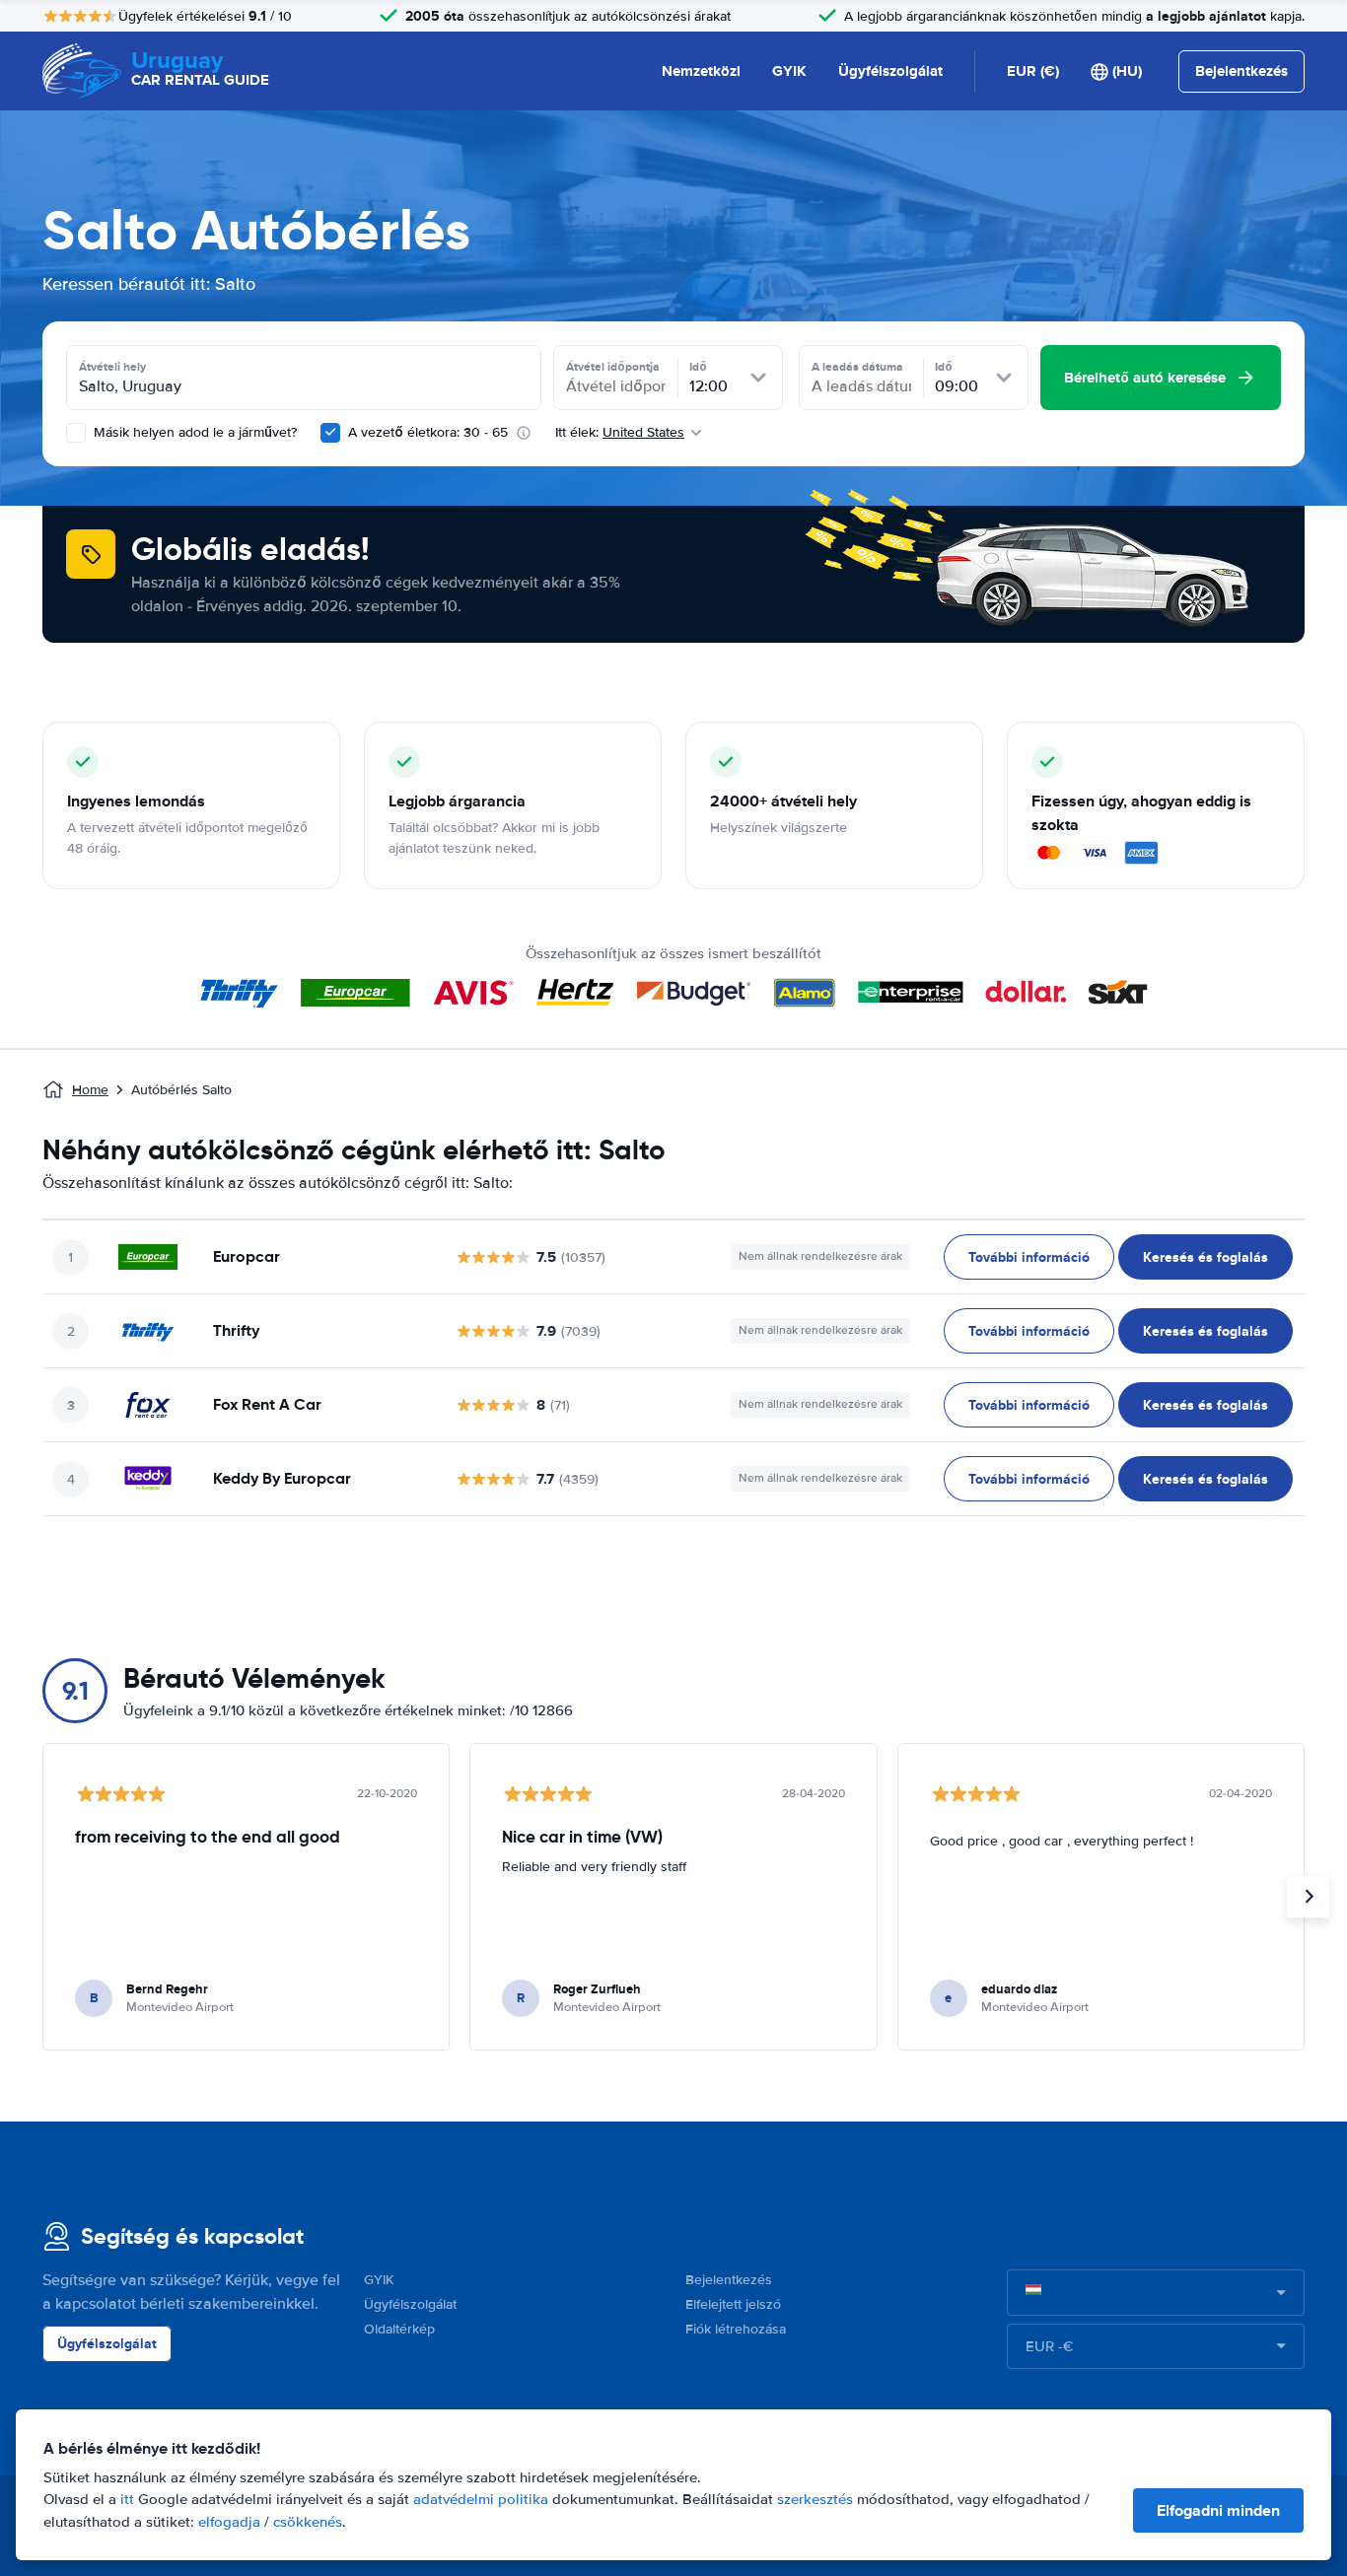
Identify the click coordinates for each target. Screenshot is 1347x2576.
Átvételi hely (112, 367)
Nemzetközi (701, 71)
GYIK (789, 71)
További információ (1029, 1257)
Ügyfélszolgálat (890, 71)
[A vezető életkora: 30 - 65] (330, 433)
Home (90, 1090)
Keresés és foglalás (1205, 1257)
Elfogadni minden (1218, 2510)
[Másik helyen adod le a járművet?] (76, 433)
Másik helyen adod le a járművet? (193, 432)
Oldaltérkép (399, 2329)
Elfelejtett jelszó (733, 2304)
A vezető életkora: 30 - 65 (428, 432)
